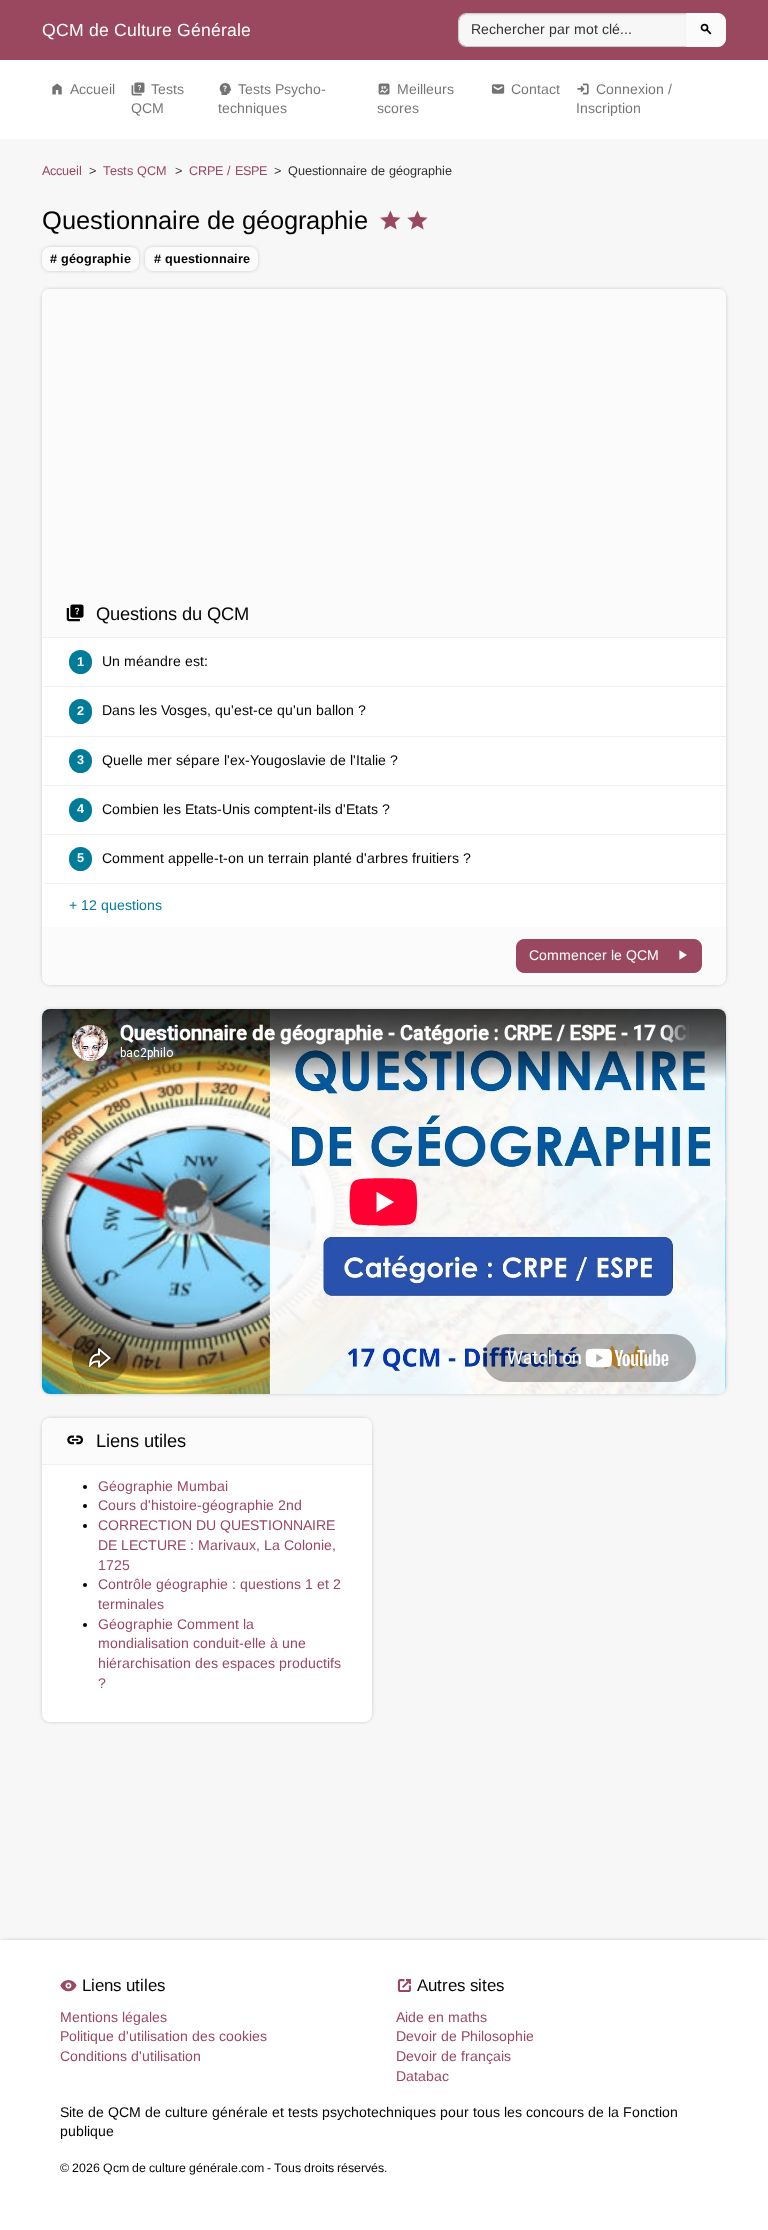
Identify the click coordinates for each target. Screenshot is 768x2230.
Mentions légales (113, 2017)
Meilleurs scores (415, 99)
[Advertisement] (384, 451)
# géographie (90, 259)
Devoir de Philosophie (465, 2036)
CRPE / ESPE (228, 171)
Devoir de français (453, 2056)
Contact (525, 89)
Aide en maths (441, 2017)
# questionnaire (202, 259)
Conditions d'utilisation (130, 2056)
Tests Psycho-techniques (272, 99)
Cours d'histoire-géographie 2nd (200, 1505)
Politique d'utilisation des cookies (163, 2036)
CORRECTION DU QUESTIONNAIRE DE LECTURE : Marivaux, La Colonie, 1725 (217, 1544)
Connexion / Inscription (624, 99)
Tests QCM (157, 99)
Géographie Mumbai (163, 1486)
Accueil (82, 89)
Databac (422, 2076)
